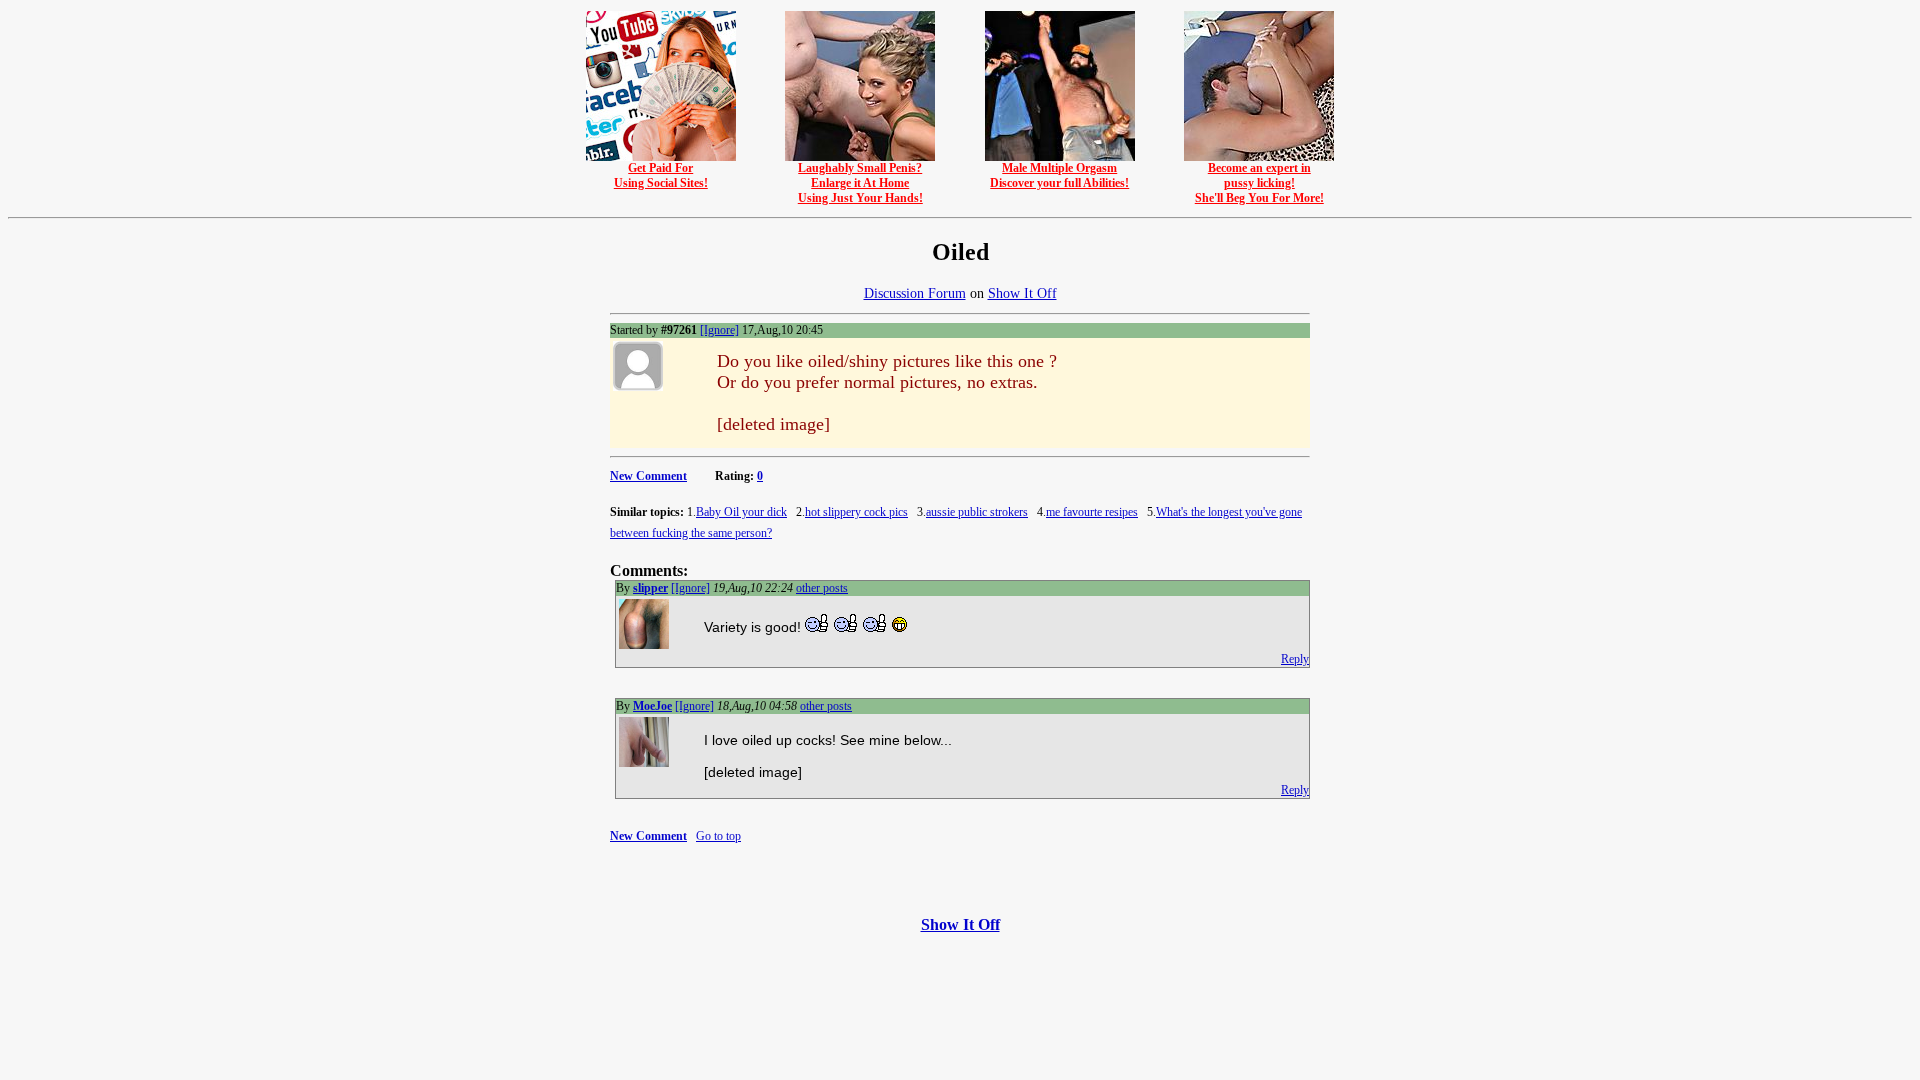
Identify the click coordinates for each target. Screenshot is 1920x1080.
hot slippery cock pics (856, 512)
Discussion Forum (915, 293)
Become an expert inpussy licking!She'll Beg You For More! (1259, 183)
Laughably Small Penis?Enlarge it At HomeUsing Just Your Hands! (860, 183)
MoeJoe (652, 706)
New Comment (648, 476)
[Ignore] (719, 330)
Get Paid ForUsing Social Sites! (661, 175)
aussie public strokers (977, 512)
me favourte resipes (1092, 512)
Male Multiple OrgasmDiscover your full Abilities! (1059, 175)
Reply (1295, 659)
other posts (822, 588)
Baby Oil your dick (741, 512)
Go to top (718, 836)
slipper (650, 588)
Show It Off (1022, 293)
